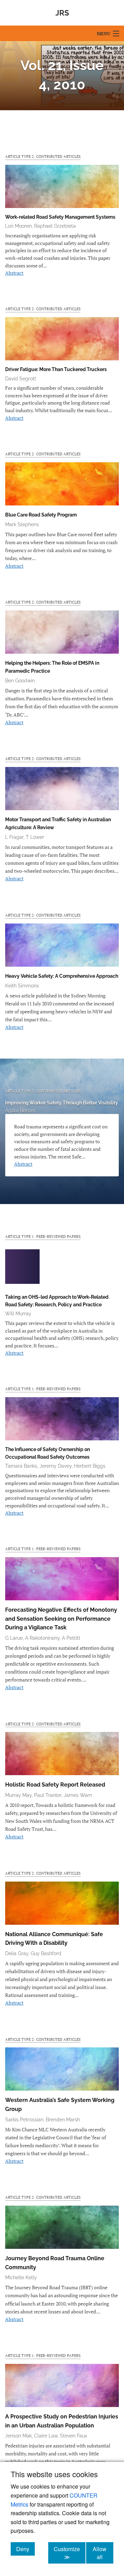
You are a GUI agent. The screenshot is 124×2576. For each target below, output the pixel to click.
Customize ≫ (70, 2553)
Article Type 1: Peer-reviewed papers (43, 1236)
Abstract (14, 273)
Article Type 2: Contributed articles (43, 156)
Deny (25, 2549)
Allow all (103, 2553)
